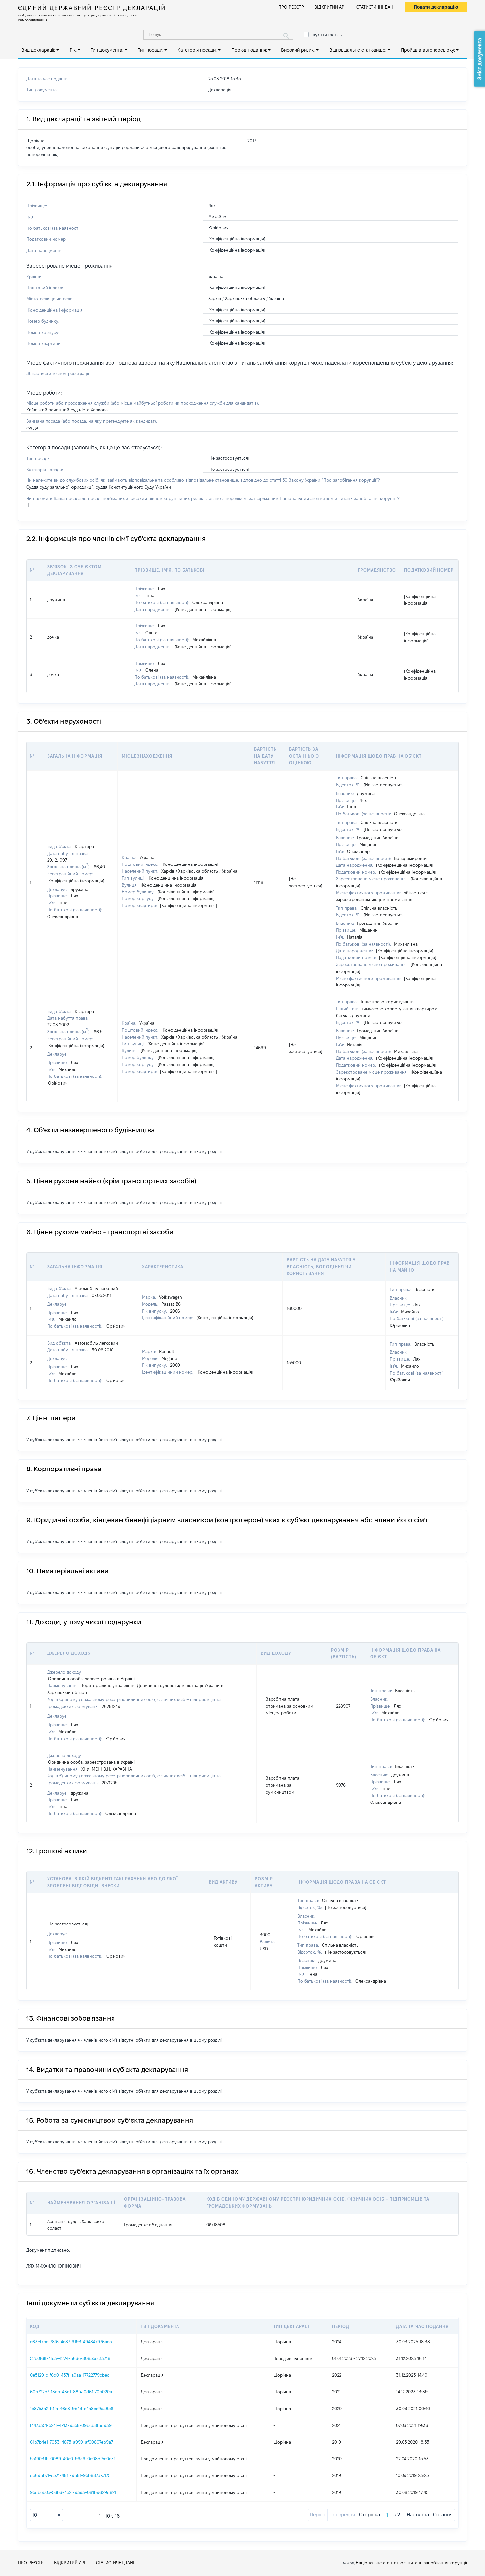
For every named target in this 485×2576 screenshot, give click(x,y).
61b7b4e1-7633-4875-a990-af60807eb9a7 (71, 2442)
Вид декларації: (38, 50)
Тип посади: (151, 50)
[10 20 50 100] (47, 2515)
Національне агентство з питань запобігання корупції (411, 2563)
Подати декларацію (436, 7)
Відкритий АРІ (330, 7)
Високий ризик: (298, 50)
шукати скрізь (327, 35)
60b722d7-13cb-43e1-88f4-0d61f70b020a (71, 2392)
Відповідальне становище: (358, 50)
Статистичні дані (375, 7)
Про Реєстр (291, 7)
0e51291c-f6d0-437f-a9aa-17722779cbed (70, 2375)
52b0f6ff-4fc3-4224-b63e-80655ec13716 (70, 2358)
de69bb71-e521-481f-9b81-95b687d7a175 (70, 2475)
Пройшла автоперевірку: (428, 50)
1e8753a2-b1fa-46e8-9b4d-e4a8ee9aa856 (72, 2409)
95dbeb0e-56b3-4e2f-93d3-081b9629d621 (73, 2492)
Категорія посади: (197, 50)
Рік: (73, 50)
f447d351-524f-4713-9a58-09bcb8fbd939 (71, 2425)
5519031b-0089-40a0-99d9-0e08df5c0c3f (73, 2459)
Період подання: (249, 50)
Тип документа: (107, 50)
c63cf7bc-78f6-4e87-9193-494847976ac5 (71, 2342)
